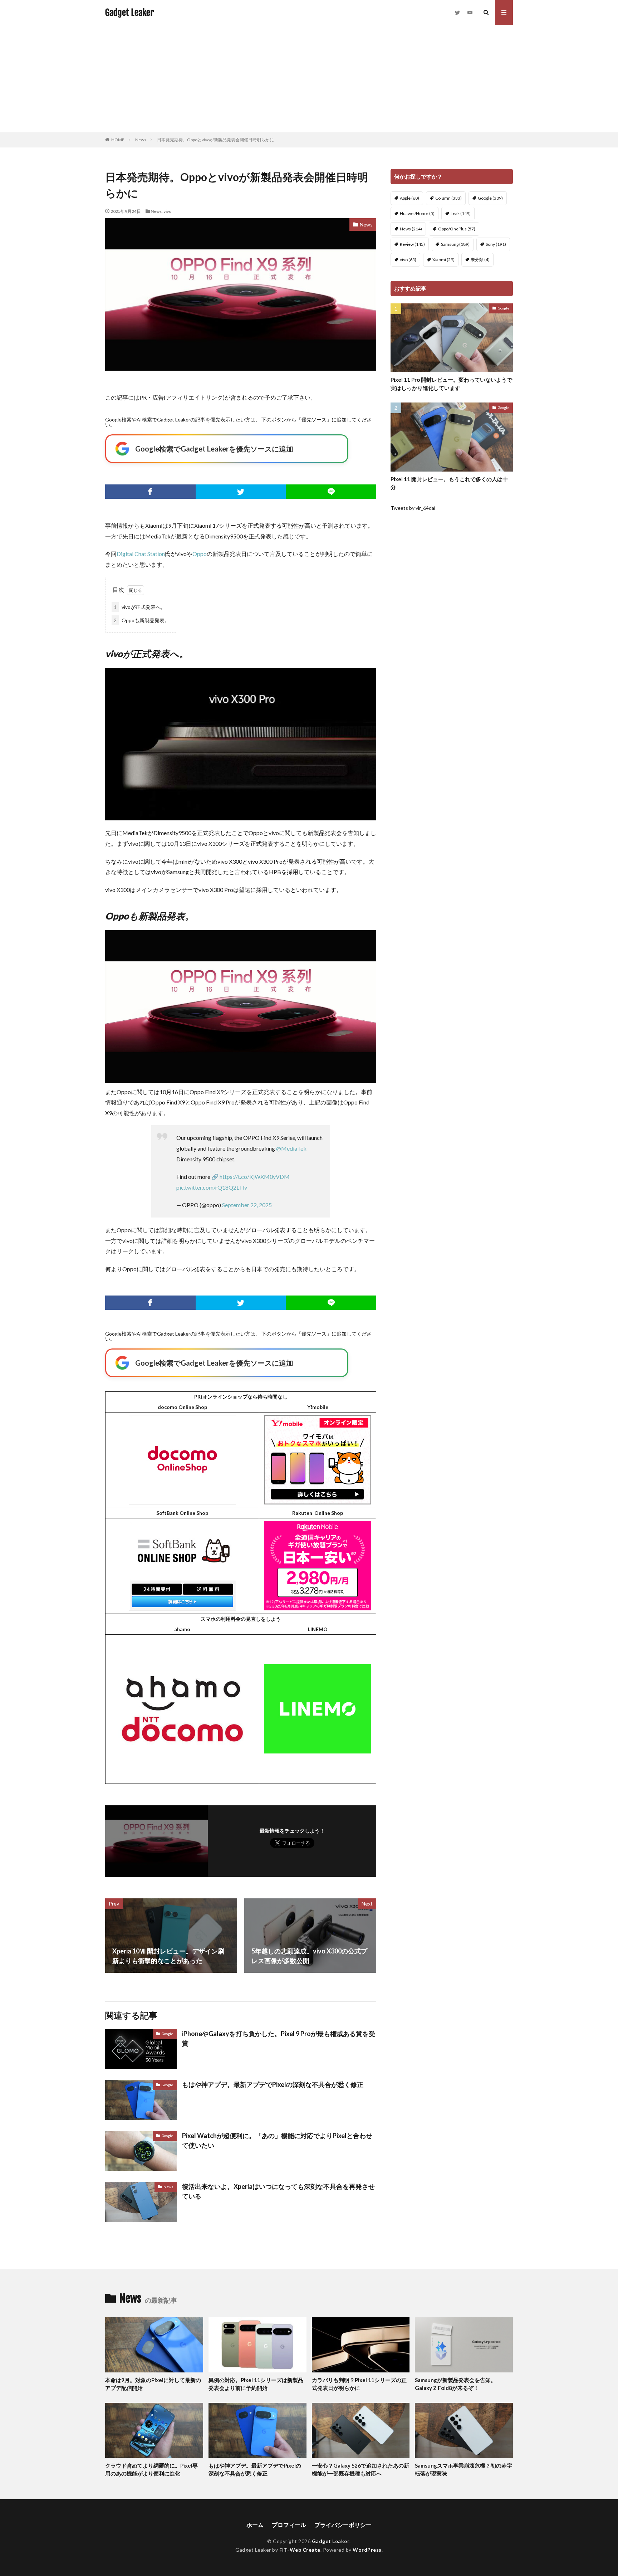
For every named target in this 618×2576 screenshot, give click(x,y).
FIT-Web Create (300, 2550)
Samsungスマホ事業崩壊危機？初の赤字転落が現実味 (463, 2470)
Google (167, 2034)
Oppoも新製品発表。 (142, 620)
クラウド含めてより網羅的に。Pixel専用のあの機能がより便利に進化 (151, 2470)
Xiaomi (443, 260)
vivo (168, 211)
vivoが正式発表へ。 (140, 607)
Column (448, 198)
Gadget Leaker (129, 13)
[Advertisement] (309, 79)
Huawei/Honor (417, 213)
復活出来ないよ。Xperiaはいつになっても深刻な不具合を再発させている (278, 2191)
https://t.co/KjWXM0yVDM (255, 1177)
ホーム (255, 2525)
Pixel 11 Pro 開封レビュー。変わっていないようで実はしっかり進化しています (451, 384)
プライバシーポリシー (343, 2525)
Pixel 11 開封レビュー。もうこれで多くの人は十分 (449, 483)
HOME (118, 140)
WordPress (367, 2550)
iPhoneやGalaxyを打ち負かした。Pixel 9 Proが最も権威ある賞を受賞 (279, 2038)
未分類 (480, 260)
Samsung (455, 244)
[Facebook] (150, 492)
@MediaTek (291, 1148)
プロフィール (289, 2525)
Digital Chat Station (141, 554)
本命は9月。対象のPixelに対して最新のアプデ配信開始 (153, 2384)
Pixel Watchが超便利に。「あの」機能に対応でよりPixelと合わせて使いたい (277, 2140)
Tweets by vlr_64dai (413, 508)
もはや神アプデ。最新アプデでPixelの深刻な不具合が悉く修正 (273, 2084)
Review (412, 244)
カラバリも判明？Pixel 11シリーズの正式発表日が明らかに (359, 2384)
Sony (496, 244)
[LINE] (331, 492)
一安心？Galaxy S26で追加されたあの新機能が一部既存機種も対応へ (360, 2470)
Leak (461, 213)
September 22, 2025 (247, 1205)
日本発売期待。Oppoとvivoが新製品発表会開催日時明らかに (215, 140)
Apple (409, 198)
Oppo (200, 554)
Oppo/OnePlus (457, 229)
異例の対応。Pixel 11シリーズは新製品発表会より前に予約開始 (256, 2384)
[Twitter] (241, 492)
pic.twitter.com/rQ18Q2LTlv (212, 1187)
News (141, 140)
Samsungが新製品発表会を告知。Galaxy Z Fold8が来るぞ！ (455, 2384)
